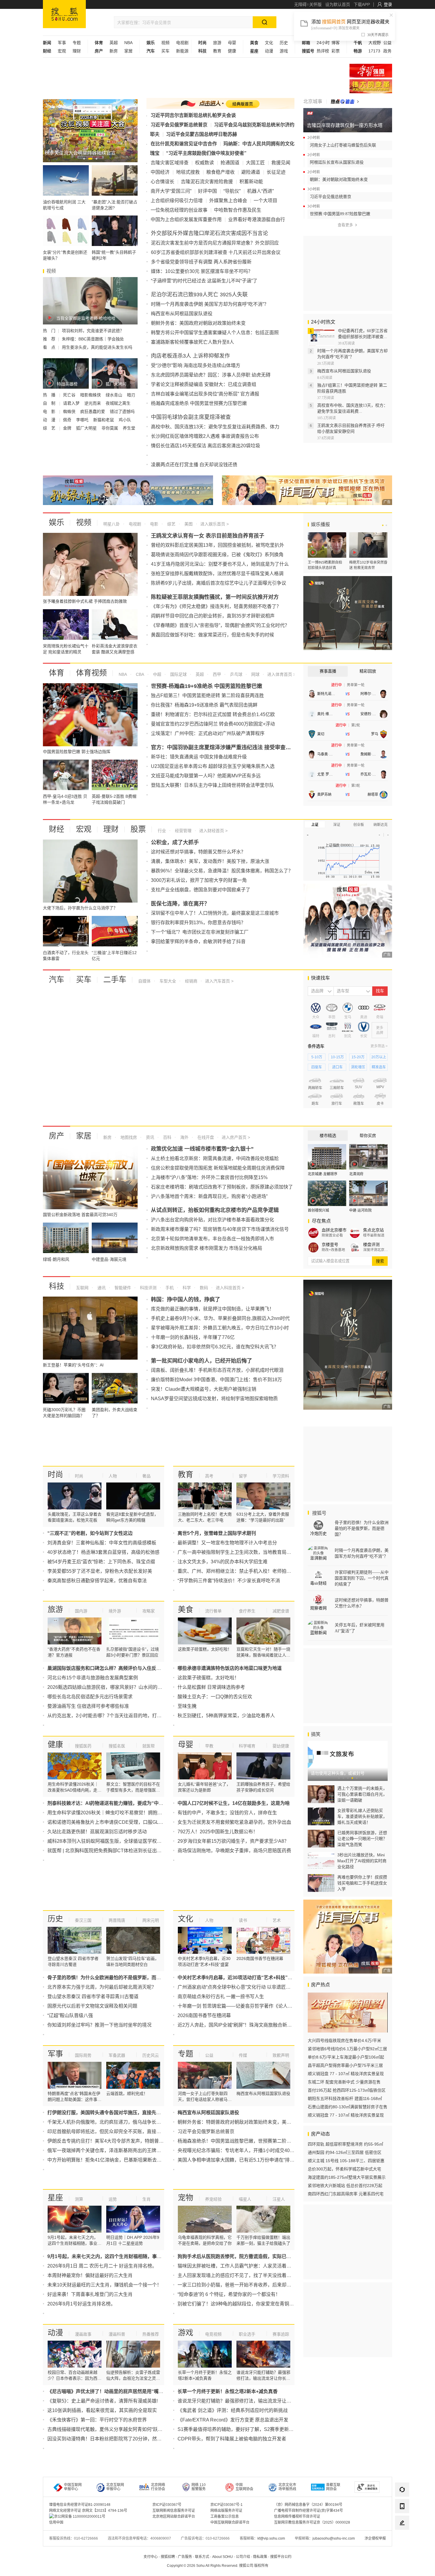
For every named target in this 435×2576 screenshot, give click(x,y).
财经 (57, 829)
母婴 (232, 43)
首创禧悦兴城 (318, 1210)
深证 (337, 825)
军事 (62, 43)
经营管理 (183, 831)
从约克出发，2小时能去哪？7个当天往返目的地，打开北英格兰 (114, 1716)
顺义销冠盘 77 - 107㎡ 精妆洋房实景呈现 (346, 2074)
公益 (387, 43)
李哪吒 (83, 420)
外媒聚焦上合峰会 (228, 201)
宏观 (62, 51)
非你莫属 (110, 428)
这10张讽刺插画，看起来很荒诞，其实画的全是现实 (102, 2410)
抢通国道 (230, 163)
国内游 (81, 1611)
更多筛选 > (379, 1046)
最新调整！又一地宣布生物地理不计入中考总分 (227, 1543)
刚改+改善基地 (333, 1250)
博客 (336, 43)
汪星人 (279, 2199)
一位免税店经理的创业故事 (179, 210)
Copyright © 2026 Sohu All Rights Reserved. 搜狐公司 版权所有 (218, 2566)
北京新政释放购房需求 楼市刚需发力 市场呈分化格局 (207, 1248)
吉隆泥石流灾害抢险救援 (207, 182)
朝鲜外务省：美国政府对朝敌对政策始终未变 (198, 323)
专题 (77, 43)
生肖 (146, 2199)
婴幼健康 (281, 1746)
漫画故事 (83, 2334)
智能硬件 (122, 1288)
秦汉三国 (83, 1920)
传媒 (243, 2055)
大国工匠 (255, 163)
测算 (79, 2199)
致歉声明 (281, 2055)
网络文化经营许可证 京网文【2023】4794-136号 (88, 2511)
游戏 (284, 51)
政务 (387, 51)
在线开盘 (205, 1137)
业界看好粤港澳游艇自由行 (257, 220)
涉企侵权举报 (375, 2538)
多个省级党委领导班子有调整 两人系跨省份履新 (201, 262)
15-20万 (358, 1057)
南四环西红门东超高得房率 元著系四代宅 (346, 2194)
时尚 (55, 1474)
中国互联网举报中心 (73, 2487)
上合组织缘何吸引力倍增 (177, 201)
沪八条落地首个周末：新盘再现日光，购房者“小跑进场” (209, 1196)
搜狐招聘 (168, 2557)
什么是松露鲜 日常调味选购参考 (211, 1687)
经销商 (191, 981)
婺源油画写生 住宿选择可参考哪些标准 (88, 1706)
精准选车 (379, 1067)
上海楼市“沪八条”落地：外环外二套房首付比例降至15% (209, 1177)
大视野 (375, 43)
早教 (209, 1746)
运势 (113, 2199)
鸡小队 (125, 420)
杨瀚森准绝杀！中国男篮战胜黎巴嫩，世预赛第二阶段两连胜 (241, 2141)
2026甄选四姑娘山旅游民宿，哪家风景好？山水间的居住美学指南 (117, 1687)
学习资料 (281, 1476)
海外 (184, 1137)
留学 (243, 1476)
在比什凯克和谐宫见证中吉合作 (184, 144)
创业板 (359, 825)
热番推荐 (151, 2334)
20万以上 (379, 1057)
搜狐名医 (117, 1746)
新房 (114, 51)
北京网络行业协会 (158, 2487)
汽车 (57, 980)
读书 (243, 1920)
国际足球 (178, 674)
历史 (284, 43)
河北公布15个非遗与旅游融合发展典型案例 (93, 1678)
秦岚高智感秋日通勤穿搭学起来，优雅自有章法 (97, 1581)
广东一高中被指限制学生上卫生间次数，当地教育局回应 (237, 1552)
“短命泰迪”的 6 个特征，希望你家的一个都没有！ (229, 2294)
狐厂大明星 (87, 428)
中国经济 (160, 172)
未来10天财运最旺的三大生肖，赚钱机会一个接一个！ (104, 2285)
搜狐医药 (83, 1746)
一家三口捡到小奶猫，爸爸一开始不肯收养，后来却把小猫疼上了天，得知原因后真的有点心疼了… (282, 2285)
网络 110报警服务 (199, 2487)
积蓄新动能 (251, 182)
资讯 (149, 1137)
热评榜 (323, 51)
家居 (128, 51)
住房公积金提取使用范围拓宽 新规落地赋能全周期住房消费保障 (218, 1168)
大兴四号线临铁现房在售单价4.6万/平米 (344, 2040)
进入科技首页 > (230, 1288)
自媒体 (144, 981)
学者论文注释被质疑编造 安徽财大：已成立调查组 (204, 384)
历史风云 (151, 2055)
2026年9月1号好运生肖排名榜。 (81, 2304)
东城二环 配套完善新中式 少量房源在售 (344, 2082)
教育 (217, 51)
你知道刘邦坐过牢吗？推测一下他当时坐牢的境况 (99, 2025)
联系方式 (202, 2557)
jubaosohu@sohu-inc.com (334, 2538)
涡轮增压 (358, 1067)
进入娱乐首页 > (215, 524)
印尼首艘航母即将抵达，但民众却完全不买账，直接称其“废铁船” (115, 2132)
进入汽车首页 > (219, 981)
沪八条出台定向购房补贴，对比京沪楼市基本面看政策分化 (212, 1220)
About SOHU (223, 2557)
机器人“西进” (260, 191)
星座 (55, 2198)
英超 (114, 43)
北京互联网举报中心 (115, 2487)
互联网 (82, 1288)
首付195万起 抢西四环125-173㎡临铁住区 (347, 2090)
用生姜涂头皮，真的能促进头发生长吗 (97, 347)
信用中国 (56, 2522)
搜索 (380, 1261)
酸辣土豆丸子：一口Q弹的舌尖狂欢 (215, 1697)
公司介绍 (243, 2557)
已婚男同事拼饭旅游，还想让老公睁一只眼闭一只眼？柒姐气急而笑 (362, 1839)
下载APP (362, 4)
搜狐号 (319, 1513)
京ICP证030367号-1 (227, 2505)
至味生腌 (187, 1706)
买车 (165, 51)
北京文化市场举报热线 (287, 2487)
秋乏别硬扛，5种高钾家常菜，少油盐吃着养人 (226, 1716)
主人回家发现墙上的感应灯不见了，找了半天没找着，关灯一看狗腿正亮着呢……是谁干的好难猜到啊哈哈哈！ (294, 2275)
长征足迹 (276, 172)
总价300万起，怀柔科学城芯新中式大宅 (344, 2169)
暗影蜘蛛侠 (91, 395)
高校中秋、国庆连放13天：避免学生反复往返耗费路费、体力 (215, 427)
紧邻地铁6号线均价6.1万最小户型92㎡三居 (347, 2049)
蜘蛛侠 (70, 411)
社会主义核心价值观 (371, 71)
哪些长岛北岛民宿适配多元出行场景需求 (90, 1697)
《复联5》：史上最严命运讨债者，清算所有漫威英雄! (103, 2401)
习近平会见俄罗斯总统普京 (179, 125)
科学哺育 (247, 1746)
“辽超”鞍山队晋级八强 (70, 2015)
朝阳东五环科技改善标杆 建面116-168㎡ (345, 2099)
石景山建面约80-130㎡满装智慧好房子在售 (348, 2107)
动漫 (269, 51)
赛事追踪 (281, 2334)
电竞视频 (213, 2334)
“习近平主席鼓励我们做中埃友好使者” (206, 153)
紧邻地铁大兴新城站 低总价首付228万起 (345, 2186)
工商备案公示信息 (225, 2516)
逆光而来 (93, 403)
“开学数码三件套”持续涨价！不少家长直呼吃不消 (229, 1581)
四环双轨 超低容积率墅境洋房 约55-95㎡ (345, 2144)
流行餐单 (213, 1611)
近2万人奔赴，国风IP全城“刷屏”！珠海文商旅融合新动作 (237, 2025)
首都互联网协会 (333, 2487)
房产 (57, 1136)
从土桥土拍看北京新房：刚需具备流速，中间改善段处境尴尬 (215, 1158)
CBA (139, 674)
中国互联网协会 (244, 2487)
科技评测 (148, 1288)
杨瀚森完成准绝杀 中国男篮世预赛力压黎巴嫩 (199, 403)
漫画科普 (117, 2334)
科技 (57, 1286)
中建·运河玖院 (360, 1210)
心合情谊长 (162, 182)
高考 (209, 1476)
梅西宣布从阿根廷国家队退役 (182, 314)
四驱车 (317, 1067)
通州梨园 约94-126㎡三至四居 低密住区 (345, 2152)
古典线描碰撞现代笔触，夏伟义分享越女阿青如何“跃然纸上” (110, 2429)
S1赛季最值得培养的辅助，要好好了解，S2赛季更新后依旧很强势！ (250, 2429)
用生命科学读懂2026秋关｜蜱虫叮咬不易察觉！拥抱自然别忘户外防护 (121, 1813)
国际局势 (83, 2055)
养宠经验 (213, 2199)
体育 (57, 673)
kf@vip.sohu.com (271, 2538)
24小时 (323, 43)
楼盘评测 (371, 1244)
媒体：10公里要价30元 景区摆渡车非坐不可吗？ (202, 271)
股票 (138, 829)
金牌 (68, 428)
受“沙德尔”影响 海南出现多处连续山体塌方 (196, 365)
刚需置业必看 (332, 1235)
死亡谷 (70, 395)
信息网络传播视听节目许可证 (297, 2516)
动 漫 (50, 420)
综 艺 (50, 428)
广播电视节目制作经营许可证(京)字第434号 (308, 2511)
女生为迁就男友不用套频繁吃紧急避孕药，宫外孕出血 (234, 1822)
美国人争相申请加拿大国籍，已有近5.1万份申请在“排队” (237, 2160)
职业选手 (247, 2334)
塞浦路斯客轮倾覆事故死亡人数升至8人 (192, 342)
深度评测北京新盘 (376, 1250)
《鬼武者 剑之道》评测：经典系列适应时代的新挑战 (233, 2410)
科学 (186, 1288)
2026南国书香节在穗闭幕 (204, 2015)
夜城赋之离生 (119, 403)
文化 (269, 43)
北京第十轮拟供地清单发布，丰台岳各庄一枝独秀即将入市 (212, 1239)
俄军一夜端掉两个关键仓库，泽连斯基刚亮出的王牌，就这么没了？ (118, 2150)
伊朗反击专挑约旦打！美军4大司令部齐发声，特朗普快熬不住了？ (117, 2141)
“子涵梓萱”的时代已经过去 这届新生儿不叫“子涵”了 (204, 281)
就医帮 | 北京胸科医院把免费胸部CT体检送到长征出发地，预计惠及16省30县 (129, 1851)
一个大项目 (265, 201)
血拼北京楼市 (334, 1230)
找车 (380, 991)
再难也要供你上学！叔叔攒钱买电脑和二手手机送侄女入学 (362, 1883)
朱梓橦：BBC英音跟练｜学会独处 (93, 339)
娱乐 (57, 522)
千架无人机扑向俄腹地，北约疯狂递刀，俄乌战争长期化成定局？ (116, 2122)
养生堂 (129, 428)
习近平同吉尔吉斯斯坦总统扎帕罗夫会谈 (193, 115)
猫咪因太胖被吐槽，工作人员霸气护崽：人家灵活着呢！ (237, 2266)
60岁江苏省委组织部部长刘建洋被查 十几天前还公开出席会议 (216, 252)
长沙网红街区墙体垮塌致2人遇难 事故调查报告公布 (205, 436)
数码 (203, 1288)
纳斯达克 (381, 825)
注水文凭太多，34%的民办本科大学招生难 (223, 1562)
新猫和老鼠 (104, 420)
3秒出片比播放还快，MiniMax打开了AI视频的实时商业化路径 (362, 1861)
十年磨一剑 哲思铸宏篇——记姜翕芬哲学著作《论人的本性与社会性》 (252, 2006)
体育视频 (91, 673)
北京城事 (313, 101)
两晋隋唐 (117, 1920)
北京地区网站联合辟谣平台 (174, 2516)
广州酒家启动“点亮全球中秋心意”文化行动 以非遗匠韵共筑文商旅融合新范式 (258, 1987)
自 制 (50, 403)
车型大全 (167, 981)
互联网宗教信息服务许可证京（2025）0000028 (312, 2522)
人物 (113, 1476)
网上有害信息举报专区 (371, 86)
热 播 (50, 395)
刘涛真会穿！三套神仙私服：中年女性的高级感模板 (102, 1543)
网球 (255, 674)
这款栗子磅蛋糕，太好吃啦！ (208, 1678)
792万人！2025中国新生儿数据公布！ (218, 1832)
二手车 (115, 980)
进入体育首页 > (281, 674)
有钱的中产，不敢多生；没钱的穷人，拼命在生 (227, 1813)
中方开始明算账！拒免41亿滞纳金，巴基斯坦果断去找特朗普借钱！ (119, 2160)
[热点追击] (345, 102)
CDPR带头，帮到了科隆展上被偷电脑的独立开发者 (232, 2439)
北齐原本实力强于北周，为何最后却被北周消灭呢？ (102, 1987)
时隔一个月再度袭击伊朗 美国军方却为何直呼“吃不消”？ (210, 304)
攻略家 (149, 1611)
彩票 (336, 51)
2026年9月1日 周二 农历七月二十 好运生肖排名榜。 (102, 2266)
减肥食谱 (281, 1611)
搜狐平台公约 (281, 2557)
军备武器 (117, 2055)
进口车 (337, 1067)
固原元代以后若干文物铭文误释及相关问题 (92, 2006)
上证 (315, 825)
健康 (232, 51)
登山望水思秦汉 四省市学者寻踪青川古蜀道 (93, 1997)
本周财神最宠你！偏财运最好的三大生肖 (90, 2275)
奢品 (146, 1476)
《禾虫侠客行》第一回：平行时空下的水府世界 (97, 2420)
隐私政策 (260, 2557)
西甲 (216, 674)
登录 (388, 4)
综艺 (171, 524)
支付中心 (151, 2557)
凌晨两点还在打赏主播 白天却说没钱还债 (194, 465)
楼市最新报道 (374, 1235)
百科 (167, 1137)
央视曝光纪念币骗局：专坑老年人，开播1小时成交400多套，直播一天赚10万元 (261, 2150)
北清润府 (356, 1174)
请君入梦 (72, 403)
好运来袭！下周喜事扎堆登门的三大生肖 (90, 2294)
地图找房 (128, 1137)
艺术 (277, 1920)
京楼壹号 (330, 1244)
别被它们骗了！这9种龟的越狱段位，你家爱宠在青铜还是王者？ (245, 2304)
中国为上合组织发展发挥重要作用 (186, 220)
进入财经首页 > (213, 831)
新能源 (182, 51)
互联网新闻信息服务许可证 (174, 2511)
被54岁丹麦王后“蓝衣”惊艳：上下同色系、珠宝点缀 (101, 1562)
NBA (128, 43)
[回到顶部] (402, 2539)
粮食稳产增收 (220, 172)
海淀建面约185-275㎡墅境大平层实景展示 (347, 2177)
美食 (186, 1609)
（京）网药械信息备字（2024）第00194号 (308, 2505)
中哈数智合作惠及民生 (238, 210)
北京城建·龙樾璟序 (323, 1174)
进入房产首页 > (236, 1137)
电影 (154, 524)
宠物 (186, 2198)
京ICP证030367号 (167, 2505)
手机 (169, 1288)
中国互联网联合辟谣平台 (230, 2522)
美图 (188, 524)
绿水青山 (115, 395)
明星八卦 (112, 524)
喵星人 (245, 2199)
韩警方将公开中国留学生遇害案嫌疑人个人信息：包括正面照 (215, 333)
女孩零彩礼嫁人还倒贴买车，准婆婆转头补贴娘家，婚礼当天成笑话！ (362, 1816)
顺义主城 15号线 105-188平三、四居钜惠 (346, 2161)
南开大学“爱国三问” (171, 191)
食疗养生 (247, 1611)
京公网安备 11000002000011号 (80, 2516)
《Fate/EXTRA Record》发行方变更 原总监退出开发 (233, 2420)
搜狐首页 (64, 14)
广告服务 (185, 2557)
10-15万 (337, 1057)
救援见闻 (281, 163)
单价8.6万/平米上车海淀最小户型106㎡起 (346, 2057)
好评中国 (207, 191)
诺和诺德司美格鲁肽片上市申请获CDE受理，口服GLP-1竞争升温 (116, 1822)
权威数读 (204, 163)
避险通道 (251, 172)
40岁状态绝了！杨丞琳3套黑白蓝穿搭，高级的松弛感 (103, 1552)
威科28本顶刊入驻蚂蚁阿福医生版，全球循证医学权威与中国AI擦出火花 (123, 1841)
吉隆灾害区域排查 (170, 163)
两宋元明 (151, 1920)
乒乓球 (236, 674)
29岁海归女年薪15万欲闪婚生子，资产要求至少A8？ (233, 1841)
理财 (77, 51)
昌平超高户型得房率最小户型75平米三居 (345, 2065)
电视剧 (182, 43)
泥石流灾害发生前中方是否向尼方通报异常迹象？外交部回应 (215, 243)
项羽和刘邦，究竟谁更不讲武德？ (93, 331)
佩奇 (68, 420)
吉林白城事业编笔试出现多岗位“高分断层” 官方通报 (205, 394)
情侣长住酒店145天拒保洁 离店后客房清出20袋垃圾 (206, 446)
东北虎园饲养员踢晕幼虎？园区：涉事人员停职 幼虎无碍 (211, 375)
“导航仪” (232, 191)
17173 (374, 51)
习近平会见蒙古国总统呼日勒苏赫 (202, 134)
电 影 (50, 411)
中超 (157, 674)
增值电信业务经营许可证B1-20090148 (80, 2505)
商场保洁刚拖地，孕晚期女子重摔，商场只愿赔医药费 (234, 1851)
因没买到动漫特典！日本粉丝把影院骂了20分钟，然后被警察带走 (116, 2439)
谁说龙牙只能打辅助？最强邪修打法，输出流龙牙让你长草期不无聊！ (251, 2401)
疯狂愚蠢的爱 (93, 411)
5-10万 (317, 1057)
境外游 (115, 1611)
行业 (162, 831)
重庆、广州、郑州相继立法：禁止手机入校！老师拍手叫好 (239, 1571)
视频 (165, 43)
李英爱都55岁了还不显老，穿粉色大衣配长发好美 (100, 1571)
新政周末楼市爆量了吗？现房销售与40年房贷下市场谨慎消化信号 (220, 1229)
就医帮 (149, 1746)
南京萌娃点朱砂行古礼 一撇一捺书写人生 (221, 1997)
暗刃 (131, 395)
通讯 (101, 1288)
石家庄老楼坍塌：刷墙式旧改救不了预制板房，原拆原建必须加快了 (222, 1187)
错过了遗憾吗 (122, 411)
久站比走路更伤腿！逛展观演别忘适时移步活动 (97, 1832)
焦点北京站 (373, 1230)
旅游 (217, 43)
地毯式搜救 (188, 172)
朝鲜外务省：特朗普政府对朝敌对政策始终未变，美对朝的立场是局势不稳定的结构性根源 (272, 2122)
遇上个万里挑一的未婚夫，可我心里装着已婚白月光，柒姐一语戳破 (362, 1794)
